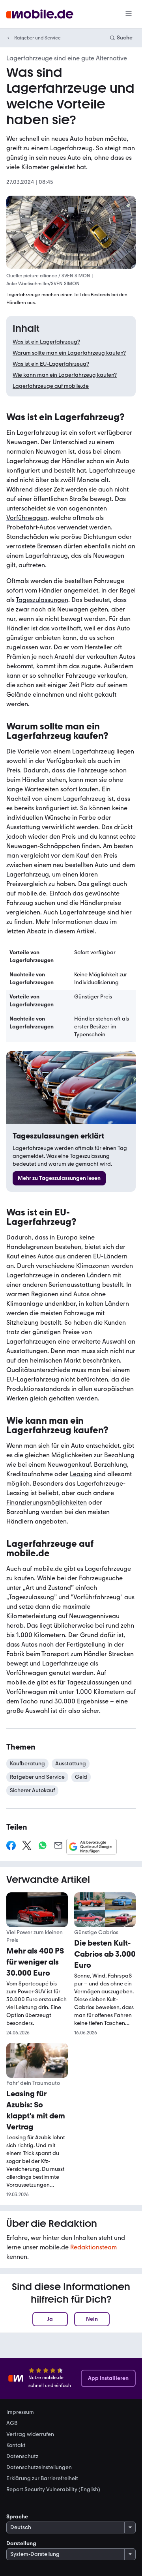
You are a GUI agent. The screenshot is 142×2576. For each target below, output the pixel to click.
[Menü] (129, 14)
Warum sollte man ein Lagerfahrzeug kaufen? (69, 353)
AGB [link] (12, 2423)
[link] (59, 1178)
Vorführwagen (27, 518)
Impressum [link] (20, 2412)
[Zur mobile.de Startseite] (40, 14)
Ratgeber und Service (37, 38)
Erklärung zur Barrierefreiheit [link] (42, 2479)
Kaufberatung (27, 1764)
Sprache (17, 2517)
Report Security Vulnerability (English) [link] (53, 2490)
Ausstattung (71, 1764)
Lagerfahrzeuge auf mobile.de (51, 386)
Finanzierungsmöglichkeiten (47, 1502)
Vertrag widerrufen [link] (30, 2434)
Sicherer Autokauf (32, 1790)
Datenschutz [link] (22, 2456)
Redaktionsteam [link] (93, 2247)
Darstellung (21, 2543)
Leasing (81, 1474)
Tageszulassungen (42, 600)
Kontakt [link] (16, 2445)
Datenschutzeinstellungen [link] (39, 2468)
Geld (81, 1777)
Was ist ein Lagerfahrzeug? (46, 342)
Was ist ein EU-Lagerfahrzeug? (51, 364)
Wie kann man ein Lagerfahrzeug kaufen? (65, 375)
